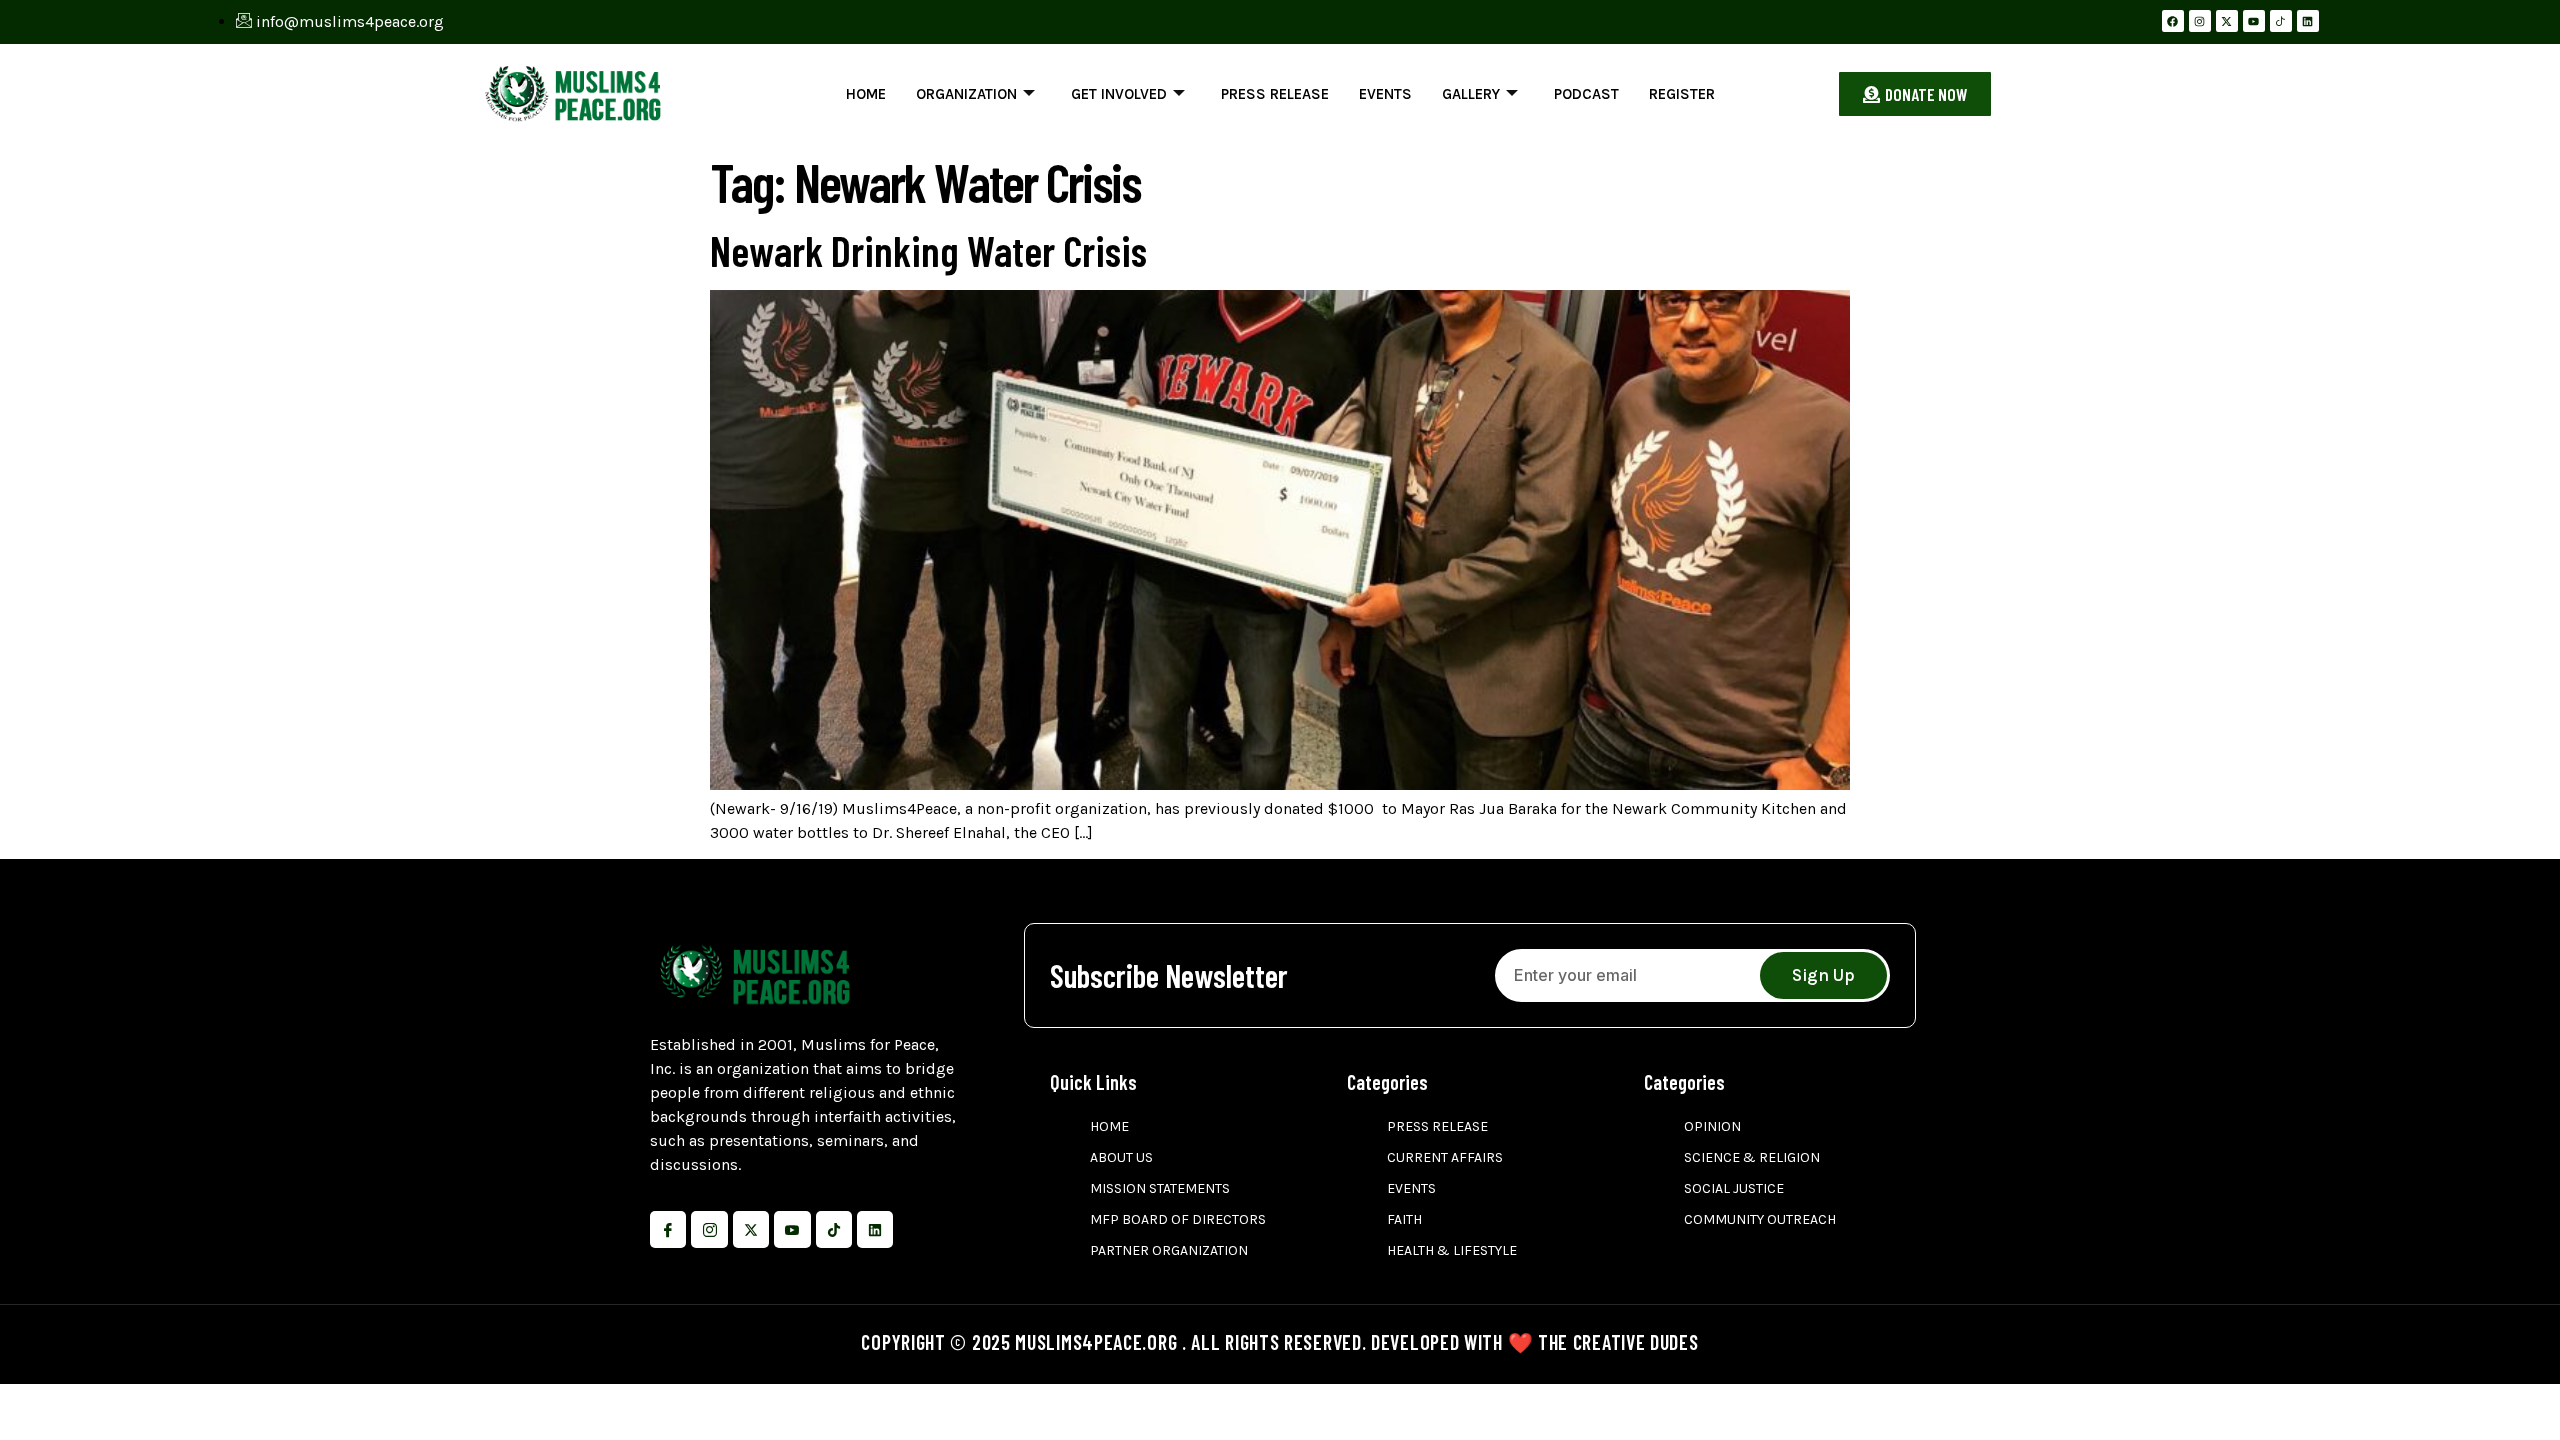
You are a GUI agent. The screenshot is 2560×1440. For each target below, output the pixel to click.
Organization (966, 94)
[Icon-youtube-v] (792, 1229)
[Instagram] (2200, 21)
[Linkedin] (2308, 21)
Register (1682, 94)
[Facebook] (2173, 21)
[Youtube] (2254, 21)
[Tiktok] (834, 1229)
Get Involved (1119, 94)
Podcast (1586, 94)
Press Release (1275, 94)
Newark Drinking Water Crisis (928, 250)
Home (866, 94)
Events (1385, 94)
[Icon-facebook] (668, 1229)
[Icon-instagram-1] (709, 1229)
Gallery (1471, 94)
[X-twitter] (2227, 21)
